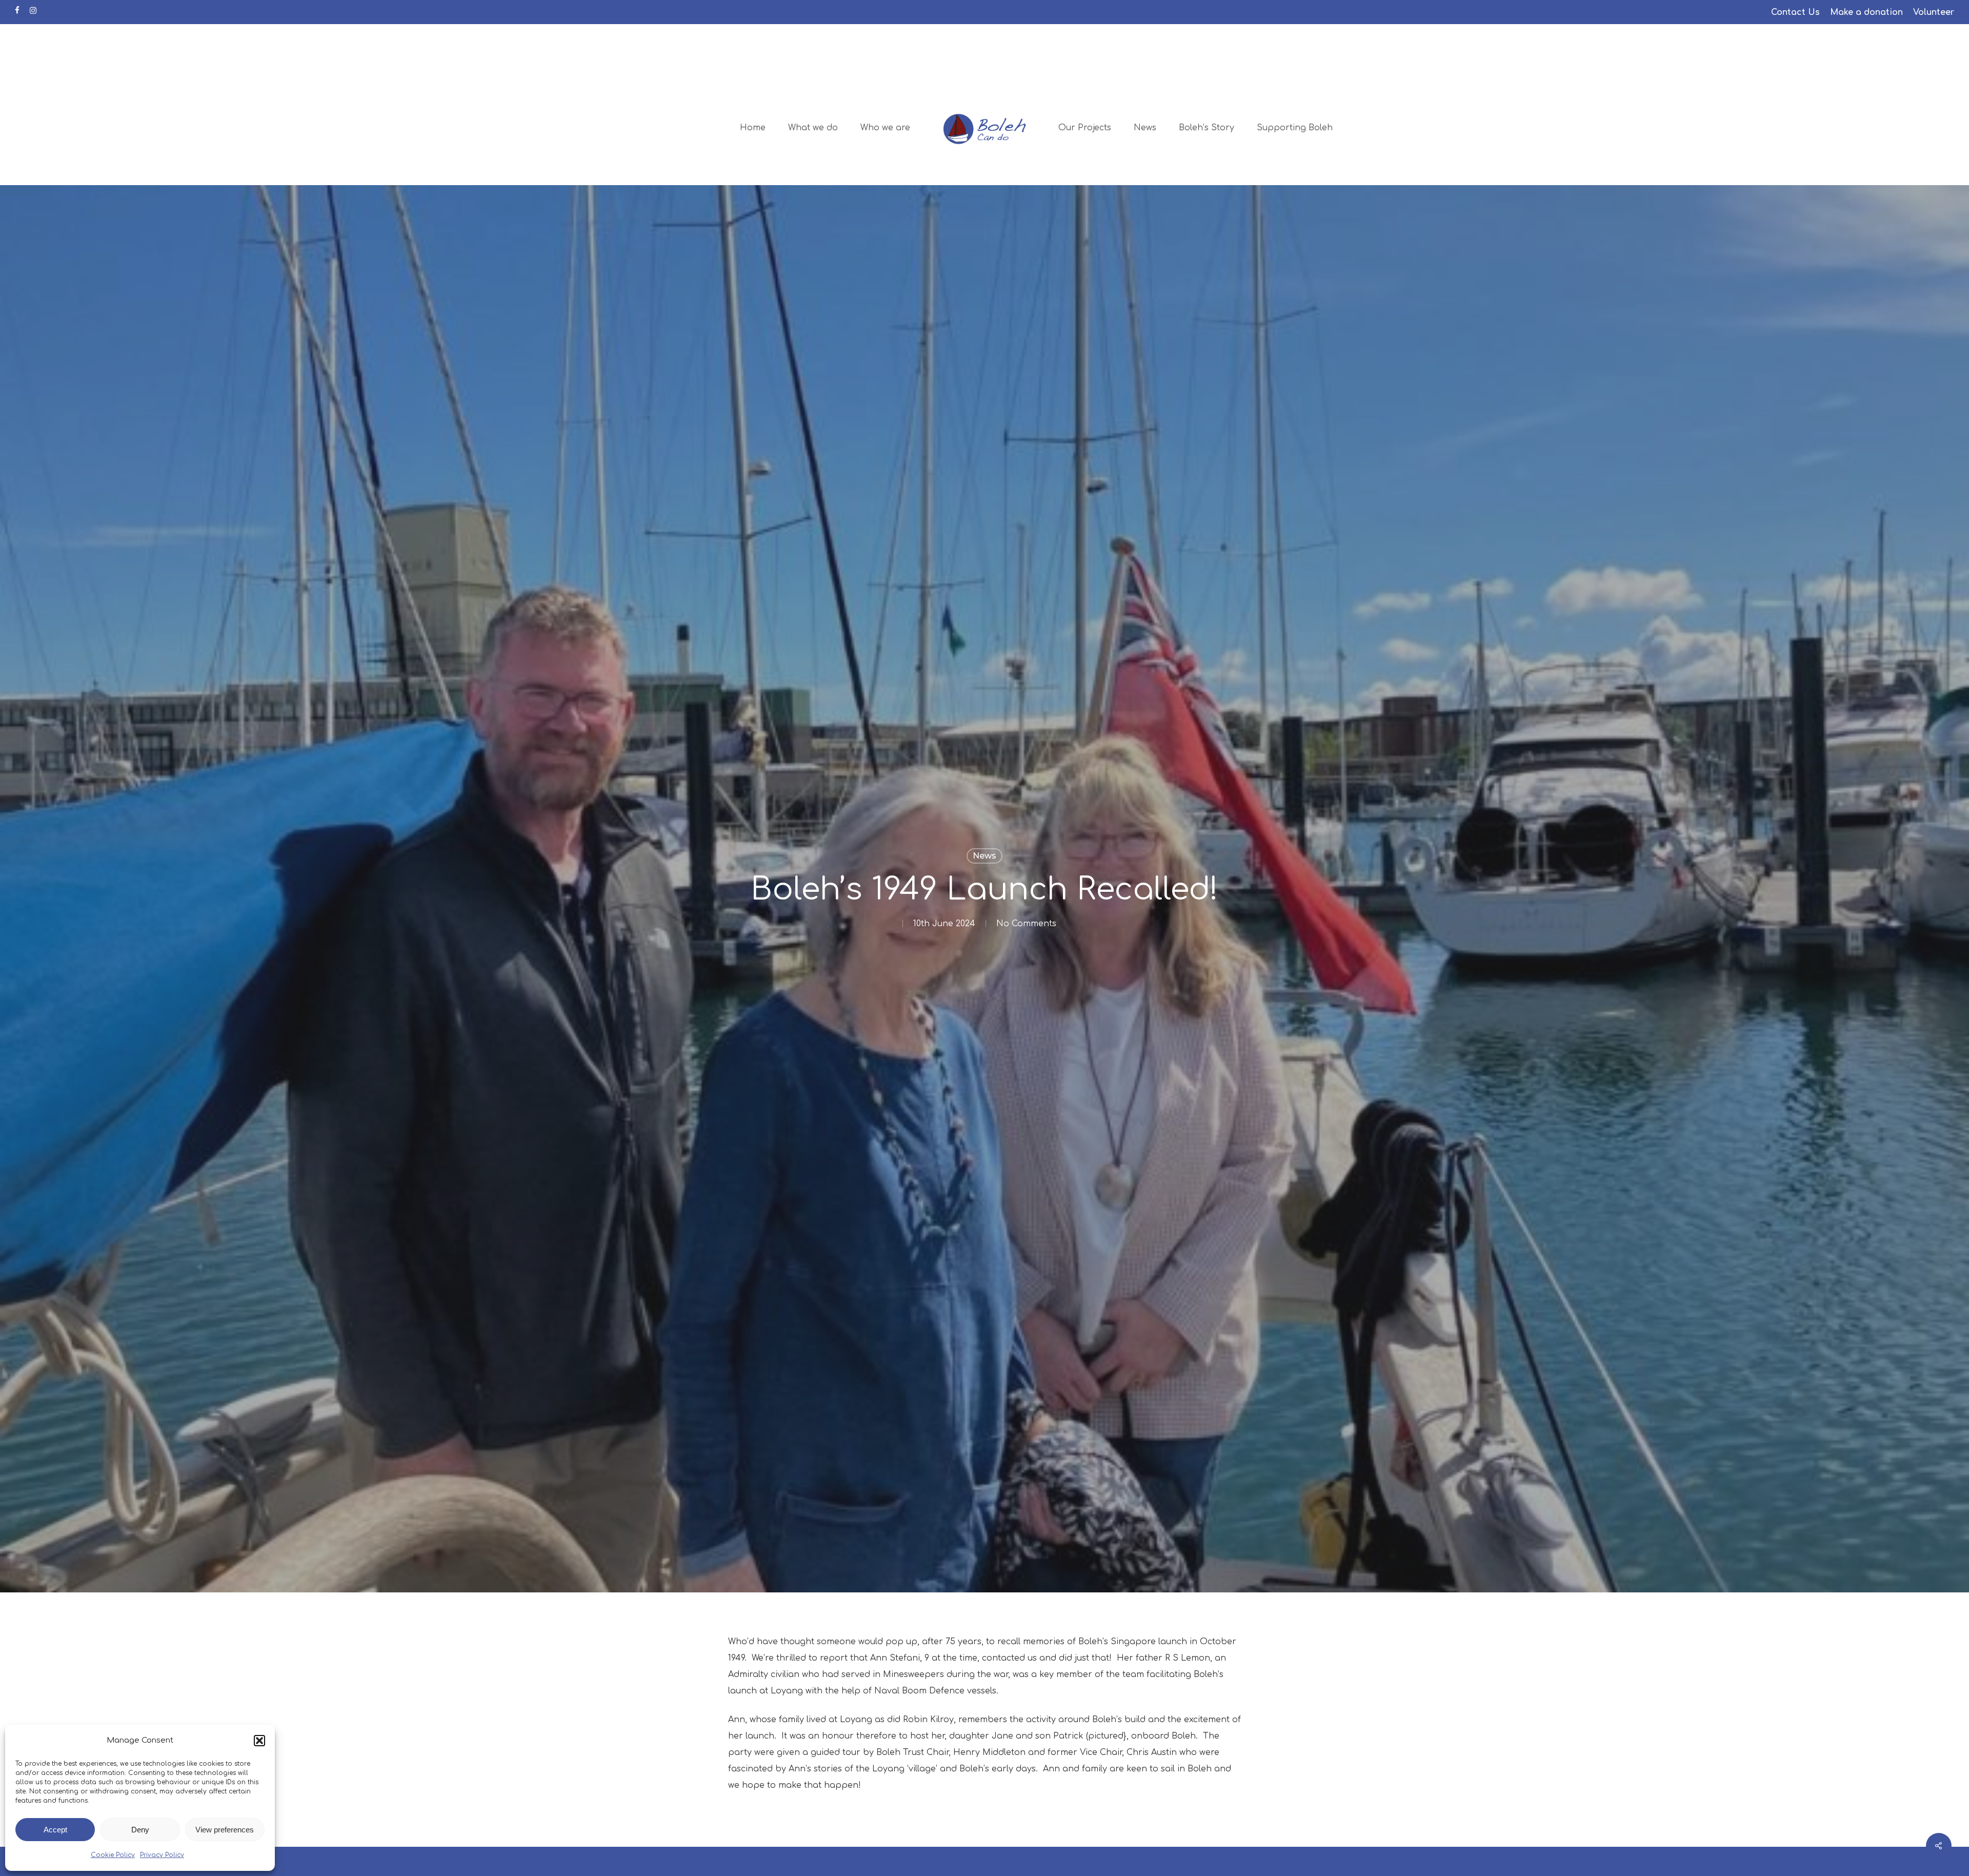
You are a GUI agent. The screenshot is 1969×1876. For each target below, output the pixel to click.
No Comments (1026, 924)
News (985, 856)
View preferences (225, 1830)
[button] (259, 1741)
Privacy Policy (162, 1855)
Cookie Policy (113, 1855)
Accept (55, 1830)
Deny (140, 1830)
